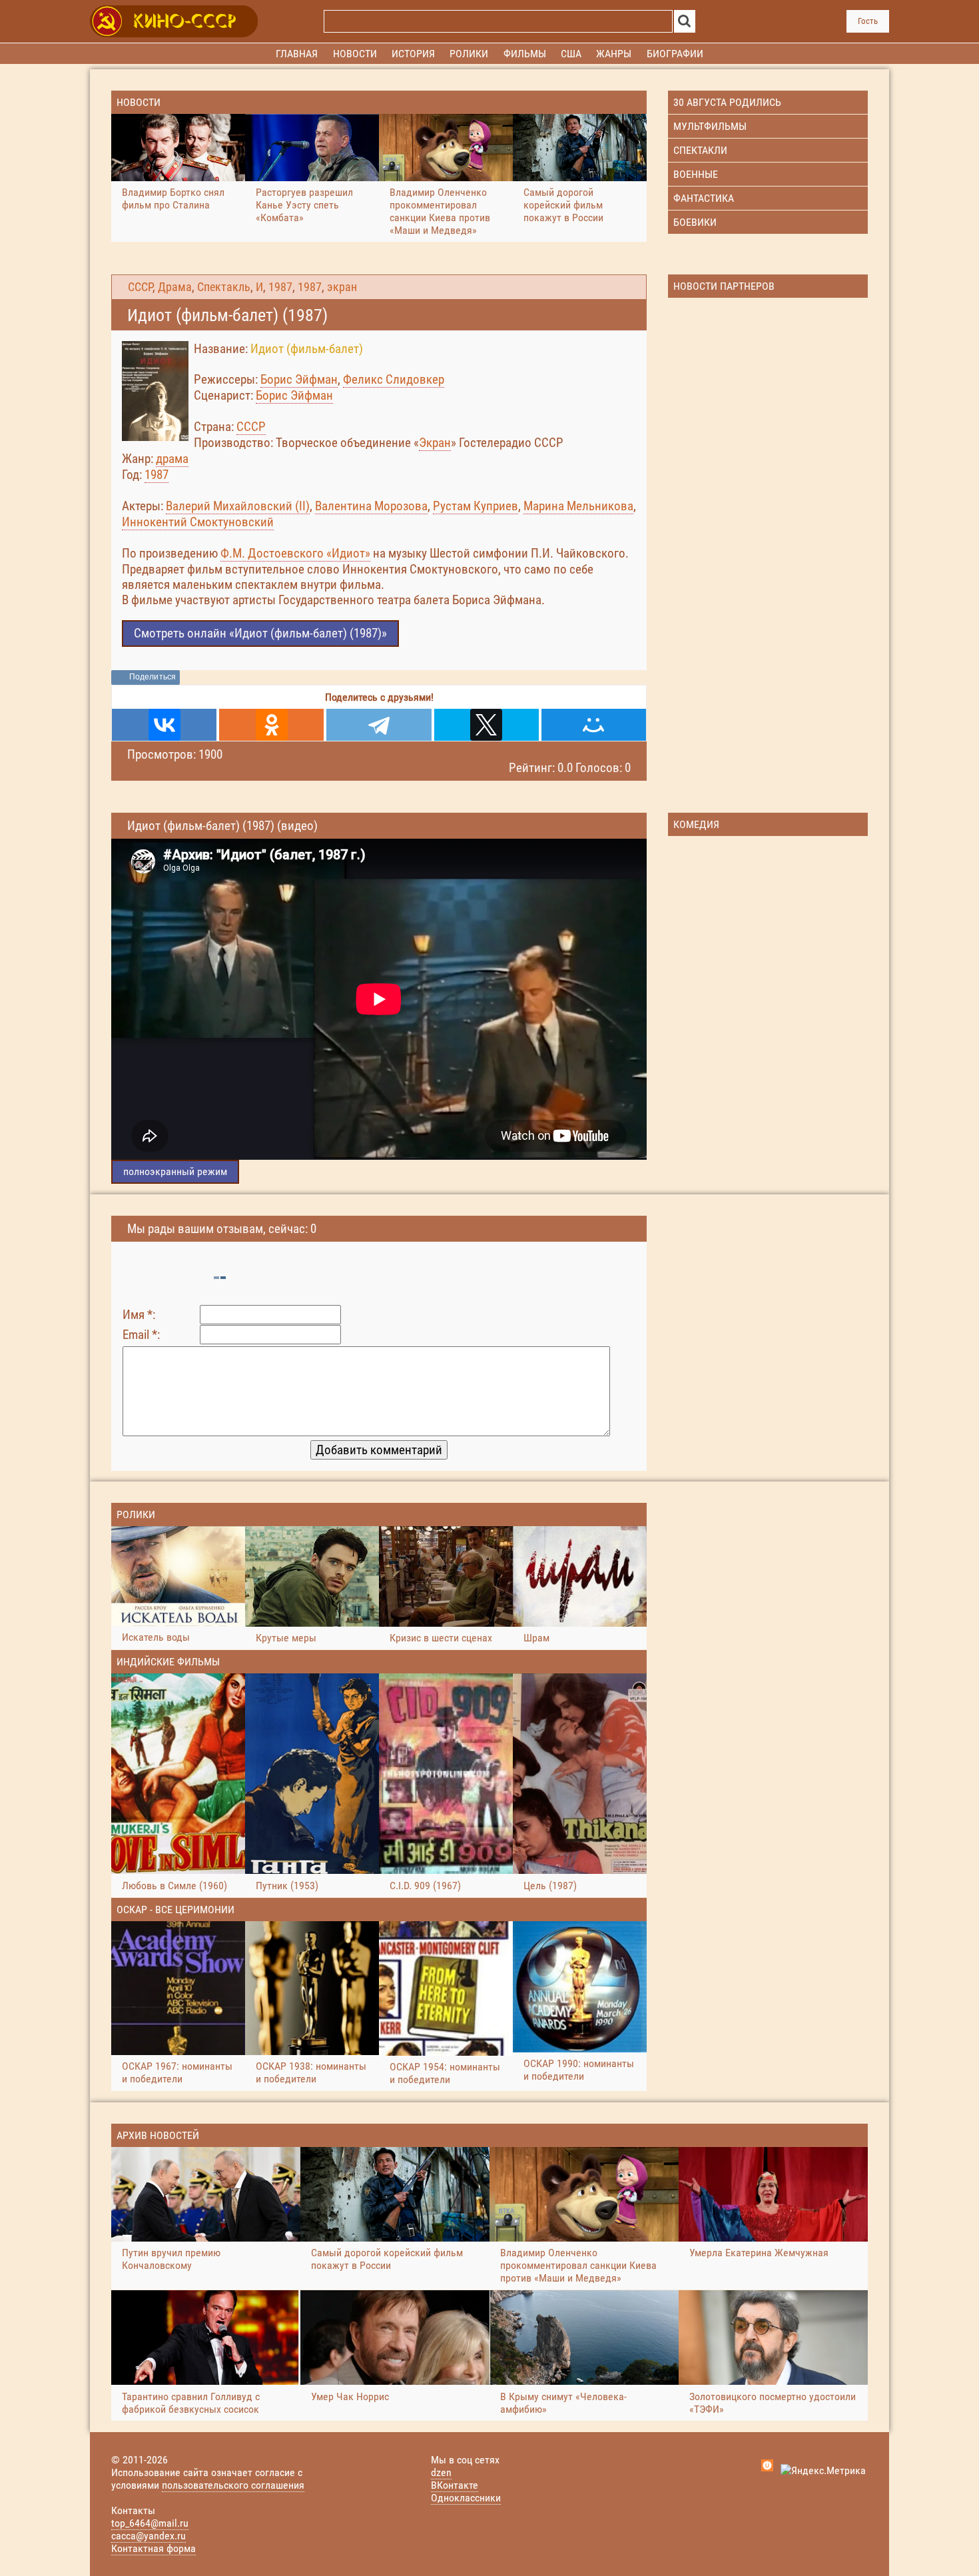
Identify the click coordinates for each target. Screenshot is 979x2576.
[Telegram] (379, 725)
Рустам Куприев (476, 506)
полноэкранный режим (175, 1171)
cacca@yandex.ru (149, 2536)
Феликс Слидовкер (394, 379)
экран (342, 287)
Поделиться (153, 677)
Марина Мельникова (578, 506)
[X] (487, 725)
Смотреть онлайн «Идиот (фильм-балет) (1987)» (260, 633)
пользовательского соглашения (233, 2485)
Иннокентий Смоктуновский (198, 522)
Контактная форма (154, 2548)
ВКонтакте (455, 2485)
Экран (435, 443)
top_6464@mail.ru (150, 2523)
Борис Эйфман (299, 379)
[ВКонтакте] (164, 725)
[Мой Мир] (594, 725)
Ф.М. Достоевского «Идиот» (295, 553)
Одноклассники (466, 2498)
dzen (441, 2472)
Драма (175, 287)
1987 (280, 287)
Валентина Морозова (371, 506)
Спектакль (224, 287)
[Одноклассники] (271, 725)
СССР (140, 287)
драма (172, 459)
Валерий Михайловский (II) (238, 506)
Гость (868, 21)
